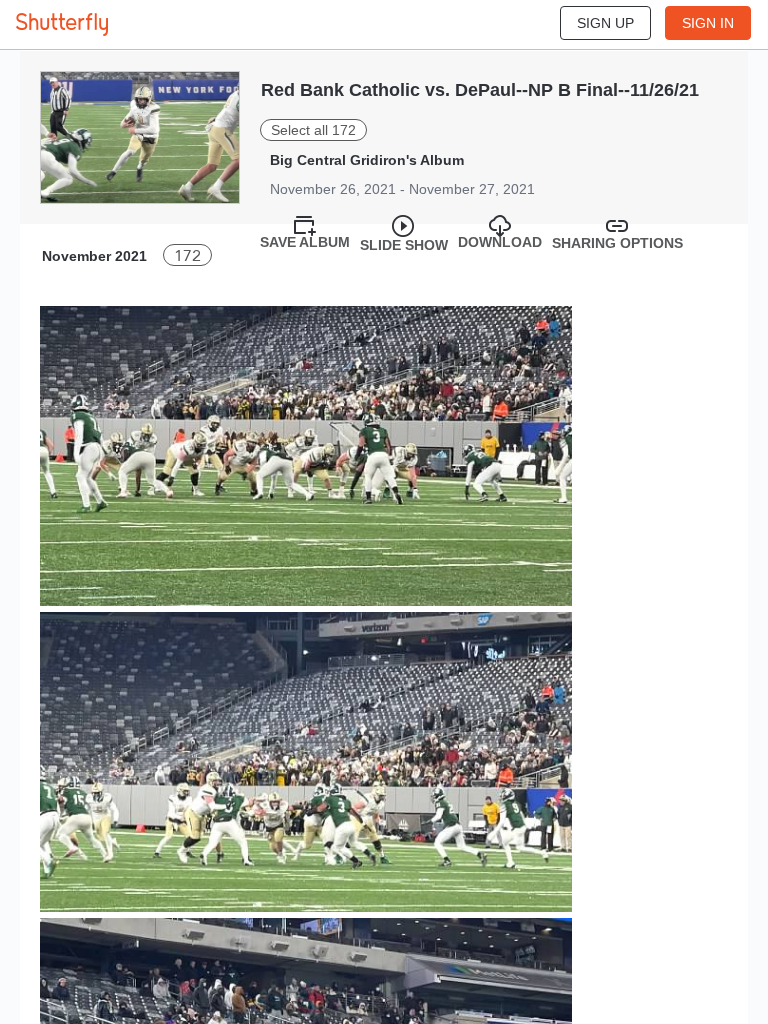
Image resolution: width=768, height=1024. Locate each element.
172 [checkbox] (187, 255)
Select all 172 (313, 130)
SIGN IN (708, 23)
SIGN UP (605, 23)
